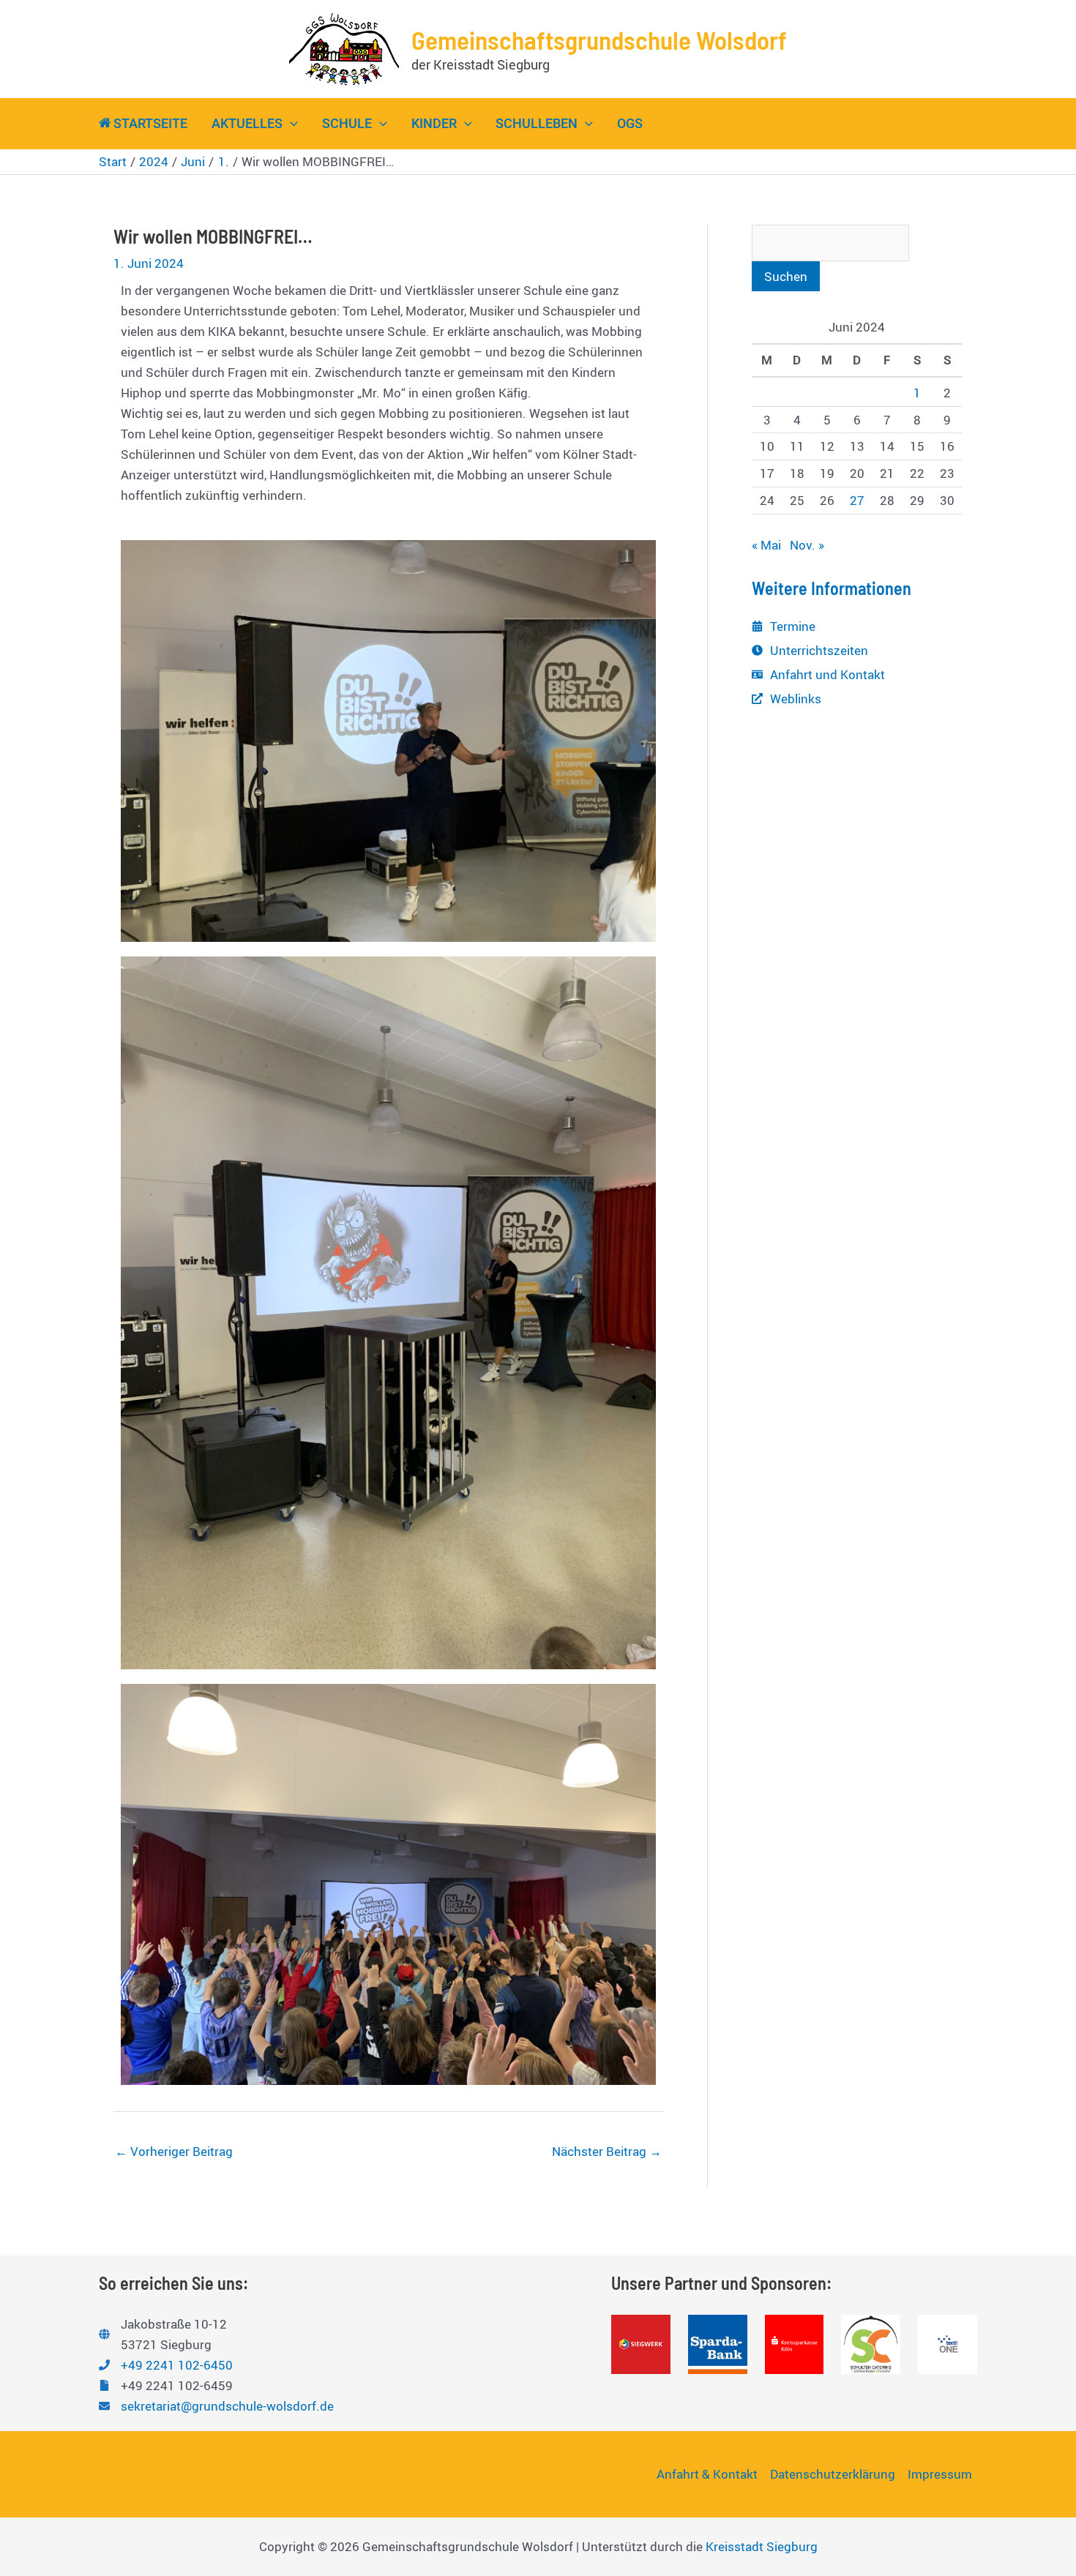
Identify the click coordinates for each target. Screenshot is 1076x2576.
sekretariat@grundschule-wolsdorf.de (227, 2406)
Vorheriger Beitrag (174, 2151)
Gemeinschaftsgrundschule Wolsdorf (599, 40)
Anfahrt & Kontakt (707, 2474)
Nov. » (807, 545)
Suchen (786, 276)
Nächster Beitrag (607, 2151)
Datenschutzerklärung (833, 2474)
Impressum (940, 2474)
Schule (347, 123)
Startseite (150, 123)
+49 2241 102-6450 (177, 2365)
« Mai (766, 545)
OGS (630, 123)
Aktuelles (247, 123)
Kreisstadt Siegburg (762, 2546)
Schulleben (537, 123)
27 (857, 500)
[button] (290, 124)
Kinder (434, 123)
